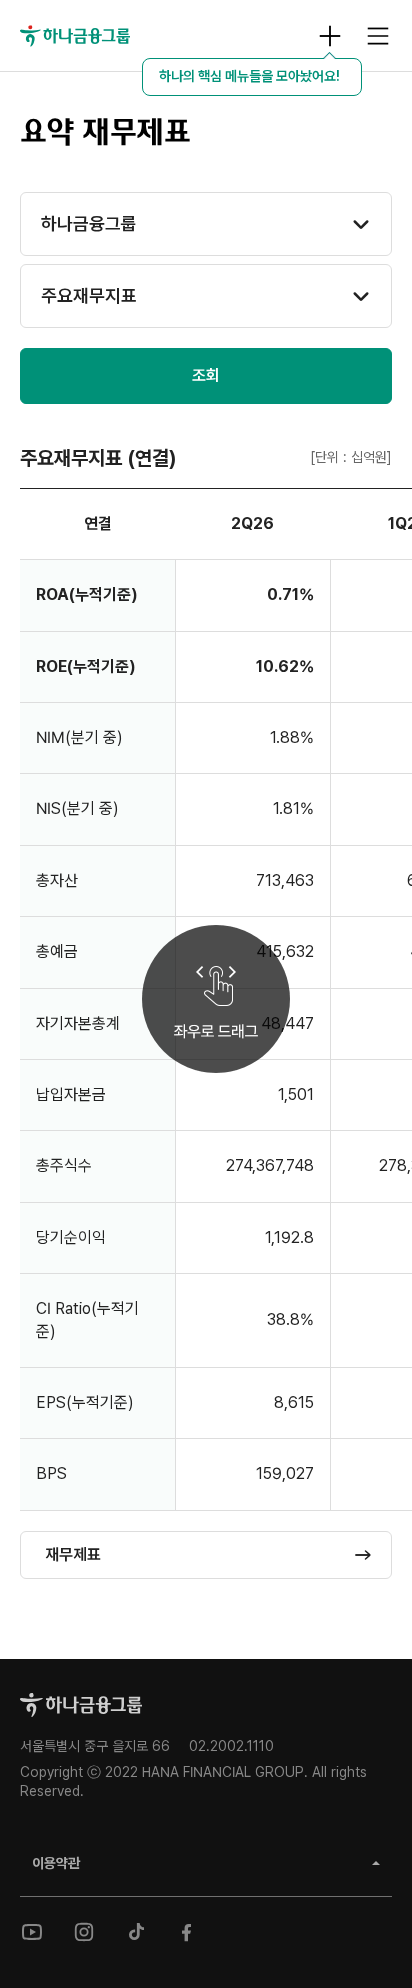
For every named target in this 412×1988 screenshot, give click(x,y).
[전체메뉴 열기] (378, 36)
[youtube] (32, 1932)
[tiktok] (136, 1932)
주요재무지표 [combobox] (89, 295)
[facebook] (188, 1932)
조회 (206, 375)
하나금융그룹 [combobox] (89, 223)
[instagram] (84, 1932)
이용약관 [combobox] (56, 1863)
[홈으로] (81, 1705)
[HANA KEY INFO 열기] (330, 36)
